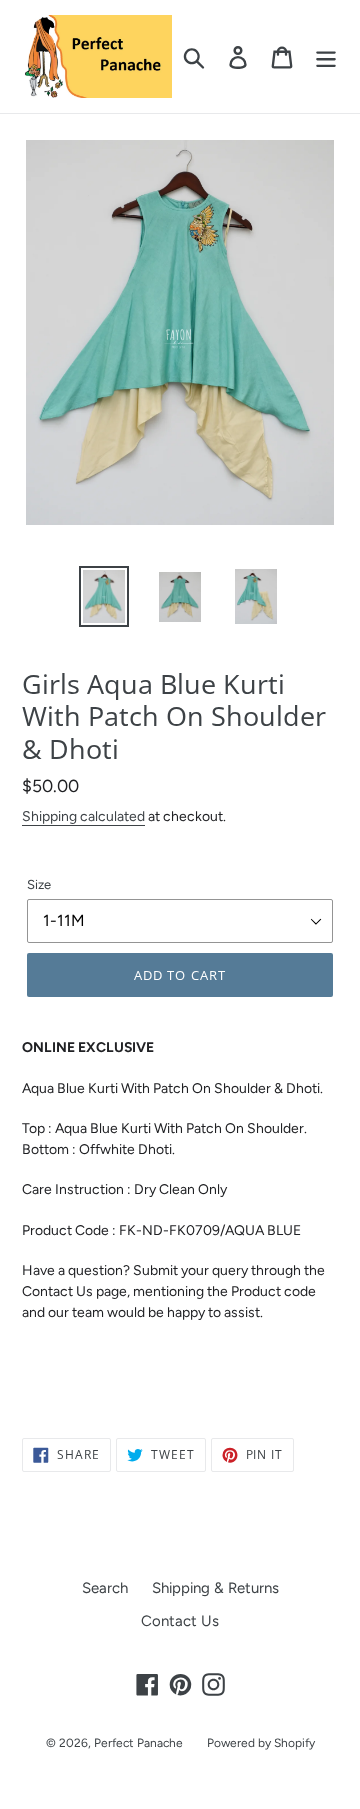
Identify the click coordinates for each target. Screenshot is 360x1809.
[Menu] (326, 57)
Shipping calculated (83, 816)
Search (105, 1588)
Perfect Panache (138, 1743)
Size (39, 884)
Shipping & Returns (215, 1588)
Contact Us (180, 1621)
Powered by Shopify (261, 1743)
